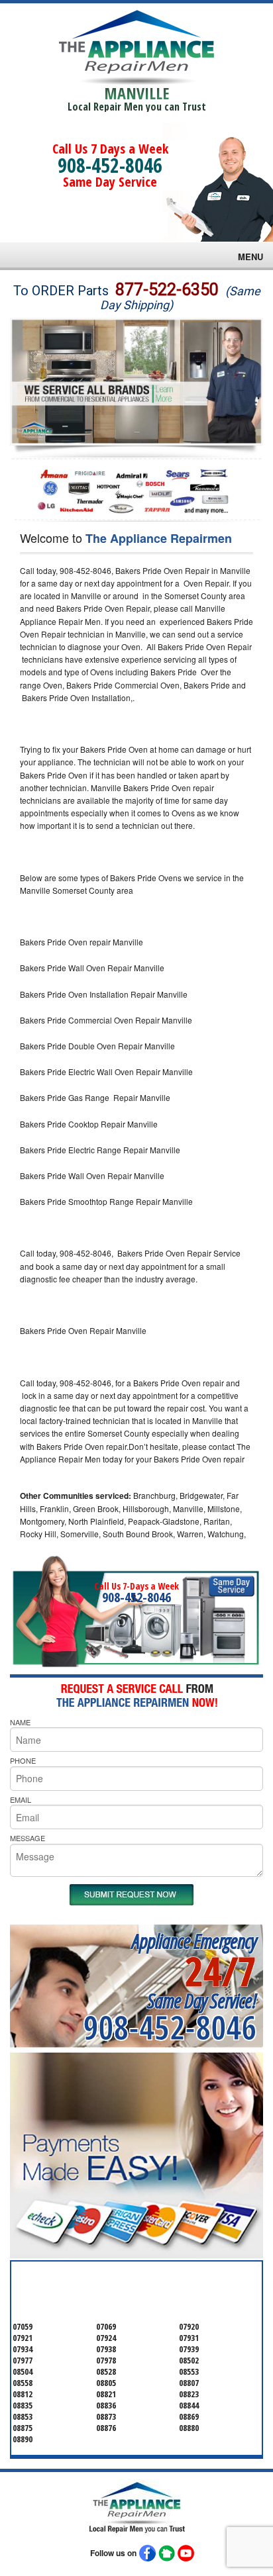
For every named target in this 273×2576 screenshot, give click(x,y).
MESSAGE (27, 1838)
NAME (20, 1722)
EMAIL (21, 1799)
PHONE (23, 1760)
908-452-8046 (110, 165)
